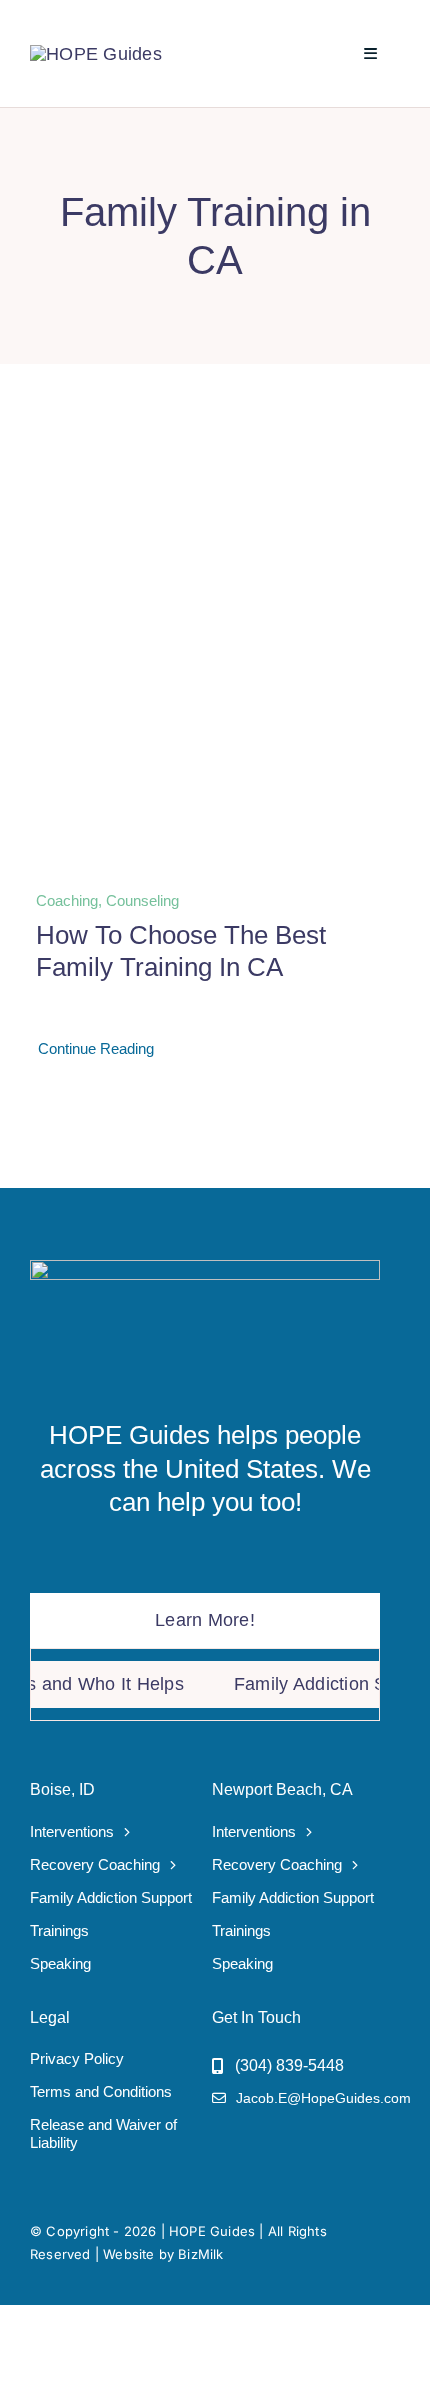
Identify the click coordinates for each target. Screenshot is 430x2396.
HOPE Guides (212, 2231)
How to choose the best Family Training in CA (181, 950)
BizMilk (200, 2254)
